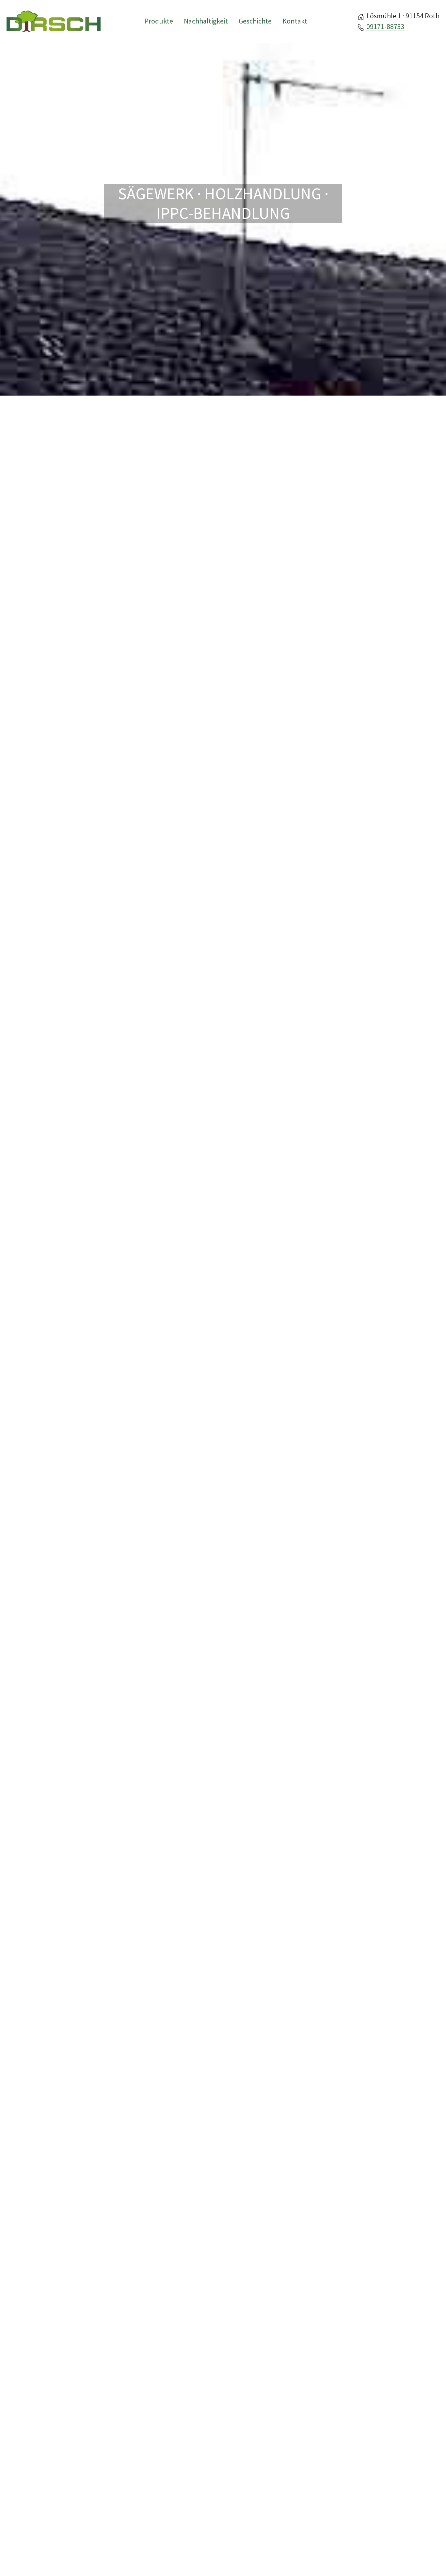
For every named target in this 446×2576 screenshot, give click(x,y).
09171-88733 (385, 26)
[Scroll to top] (429, 2559)
